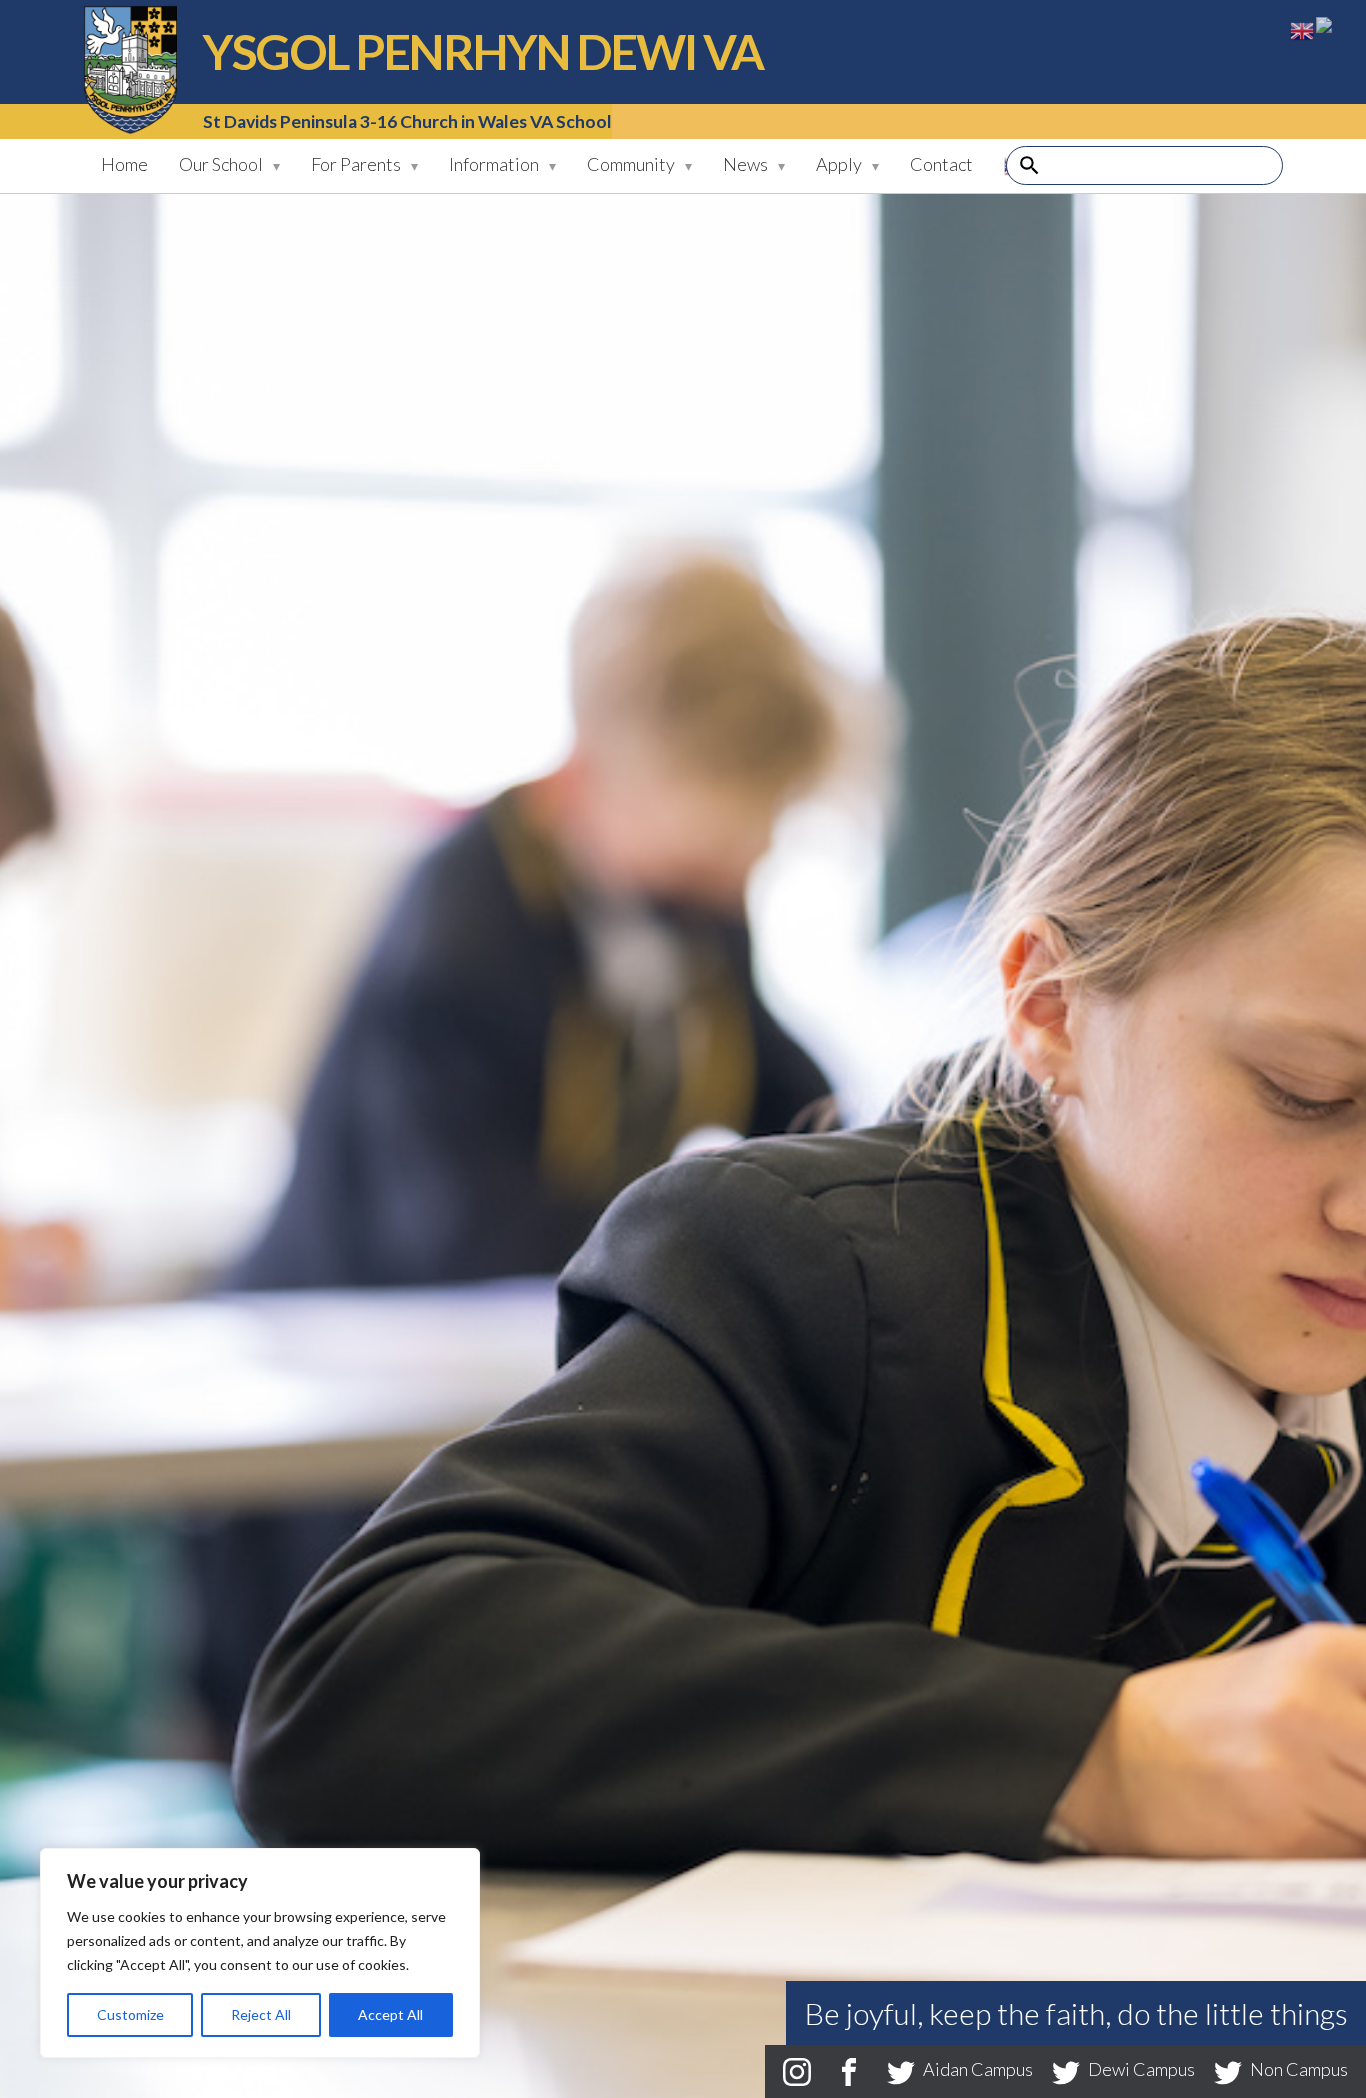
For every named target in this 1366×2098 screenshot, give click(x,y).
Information (494, 164)
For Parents (356, 164)
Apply (839, 164)
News (745, 164)
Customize (130, 2014)
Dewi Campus (1141, 2069)
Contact (941, 164)
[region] (260, 1953)
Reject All (261, 2014)
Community (631, 164)
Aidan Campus (978, 2069)
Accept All (390, 2014)
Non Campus (1297, 2069)
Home (124, 164)
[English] (1303, 29)
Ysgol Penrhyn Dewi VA (130, 70)
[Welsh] (1333, 29)
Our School (221, 164)
